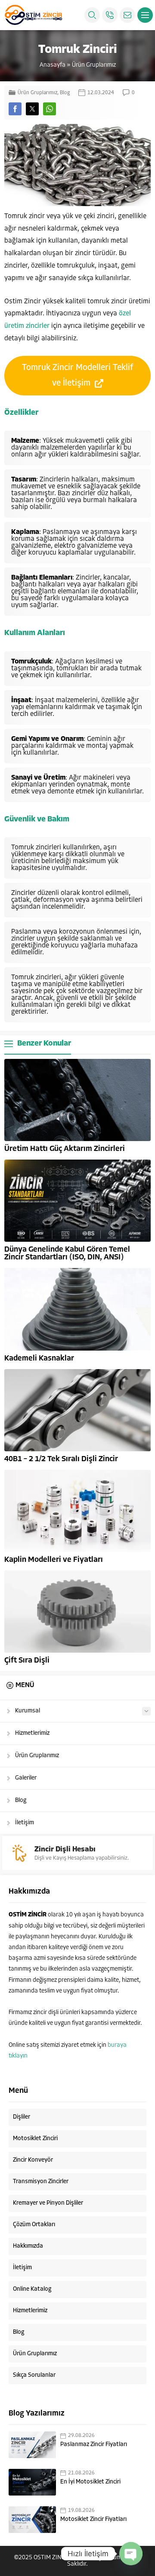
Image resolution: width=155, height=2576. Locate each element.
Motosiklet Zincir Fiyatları (93, 2519)
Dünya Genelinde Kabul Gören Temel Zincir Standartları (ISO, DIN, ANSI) (67, 1254)
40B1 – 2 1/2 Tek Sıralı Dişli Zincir (61, 1459)
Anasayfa (53, 65)
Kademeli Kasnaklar (39, 1359)
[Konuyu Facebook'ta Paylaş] (15, 109)
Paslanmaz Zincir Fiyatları (94, 2445)
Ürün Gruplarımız (94, 65)
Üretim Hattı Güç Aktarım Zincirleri (65, 1149)
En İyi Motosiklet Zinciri (90, 2482)
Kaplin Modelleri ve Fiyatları (54, 1560)
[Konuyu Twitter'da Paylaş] (32, 109)
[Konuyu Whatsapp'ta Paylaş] (50, 109)
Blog (65, 93)
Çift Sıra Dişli (27, 1661)
